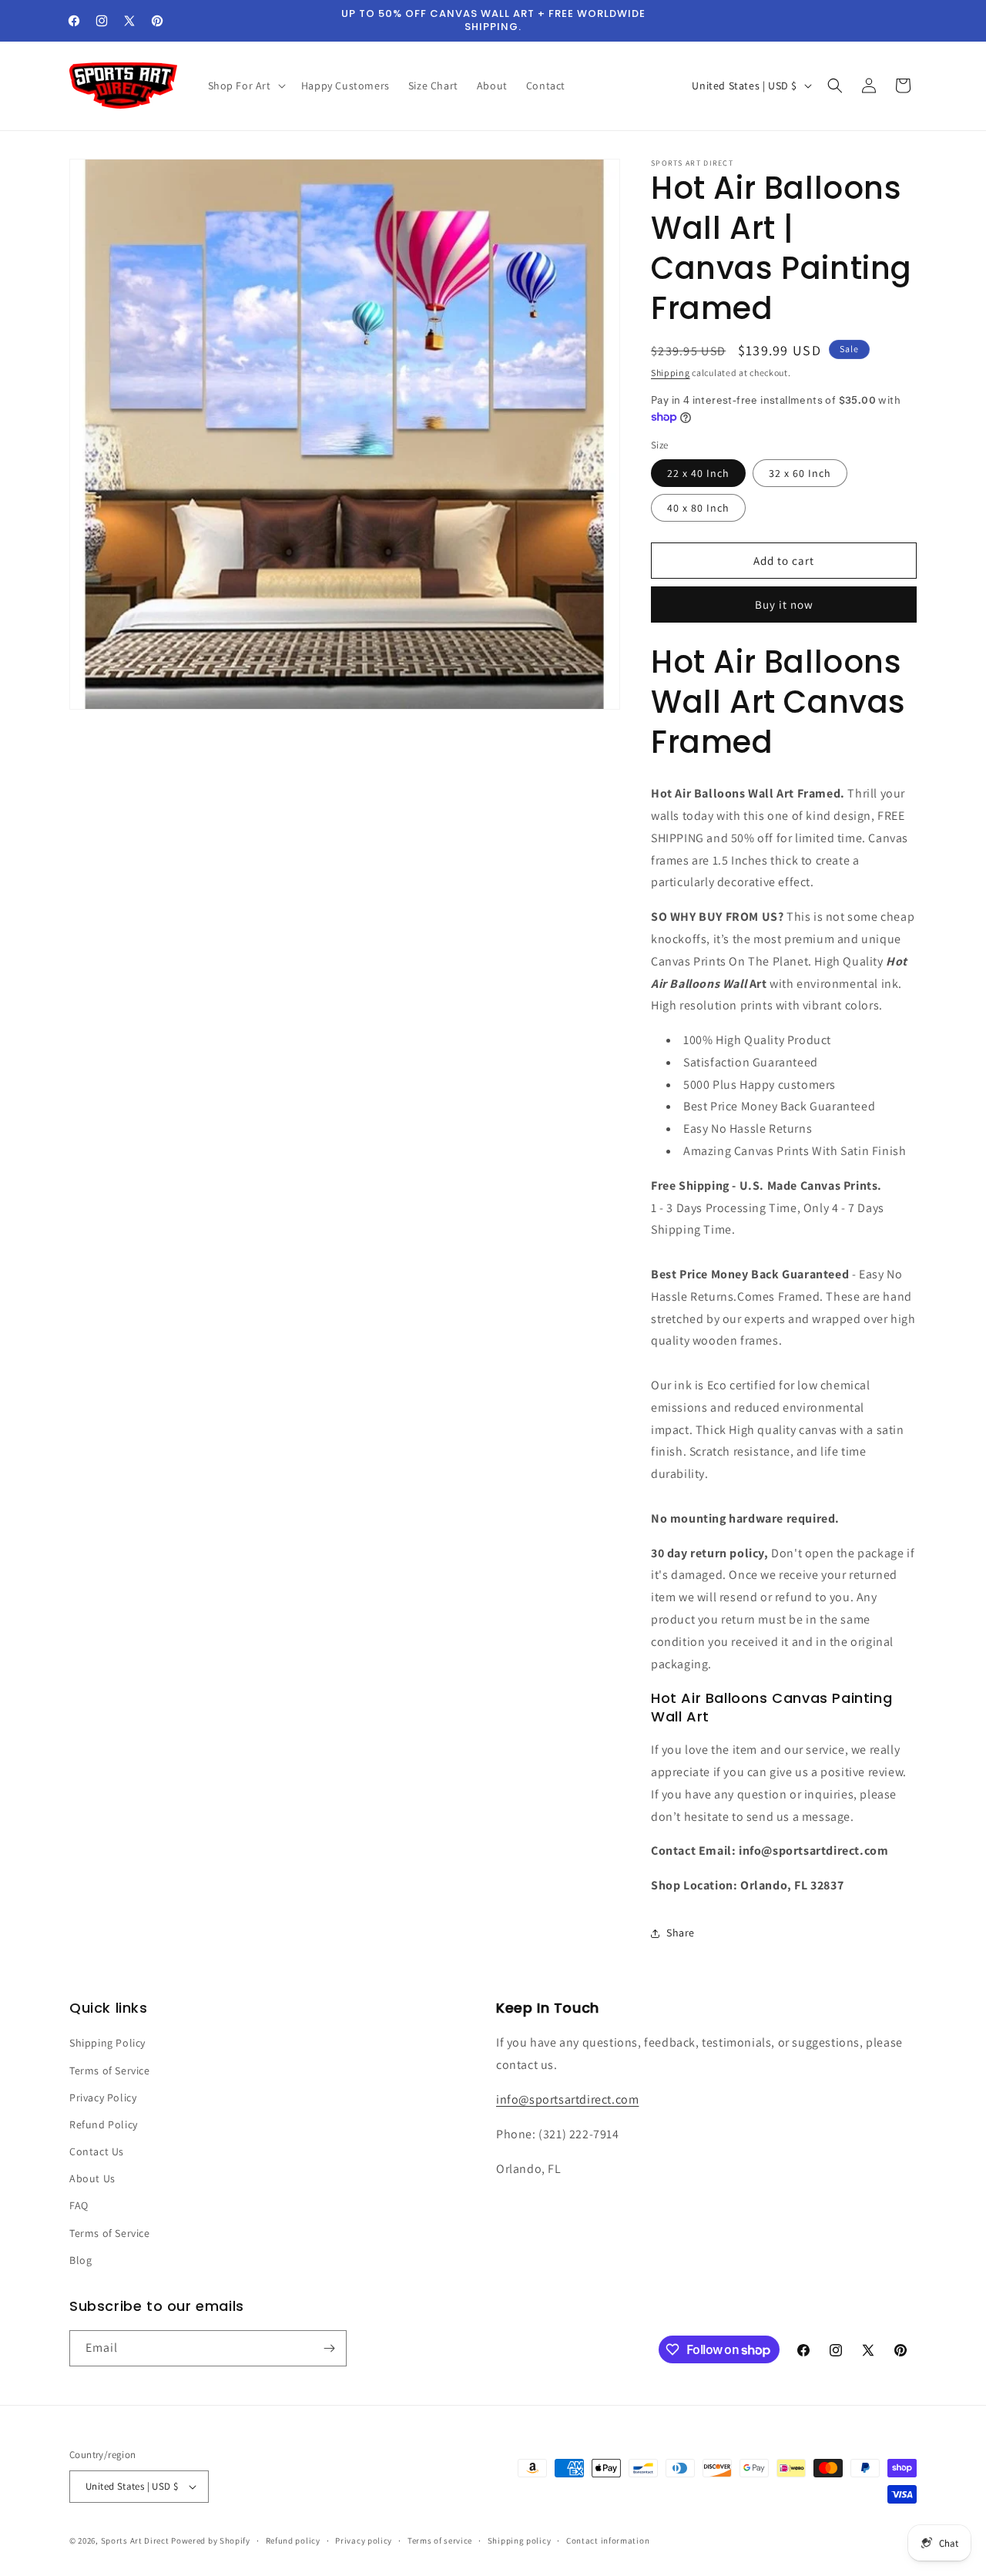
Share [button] (681, 1933)
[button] (245, 86)
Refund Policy (104, 2124)
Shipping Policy (107, 2043)
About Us (92, 2178)
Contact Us (97, 2151)
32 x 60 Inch (800, 473)
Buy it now (784, 605)
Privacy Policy (103, 2097)
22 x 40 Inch (698, 473)
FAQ (79, 2205)
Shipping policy (520, 2541)
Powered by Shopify (211, 2541)
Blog (80, 2260)
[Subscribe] (329, 2348)
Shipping (671, 373)
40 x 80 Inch (698, 508)
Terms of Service (110, 2071)
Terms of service (440, 2541)
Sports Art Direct (135, 2541)
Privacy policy (364, 2541)
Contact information (608, 2541)
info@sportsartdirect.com (567, 2099)
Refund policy (293, 2541)
